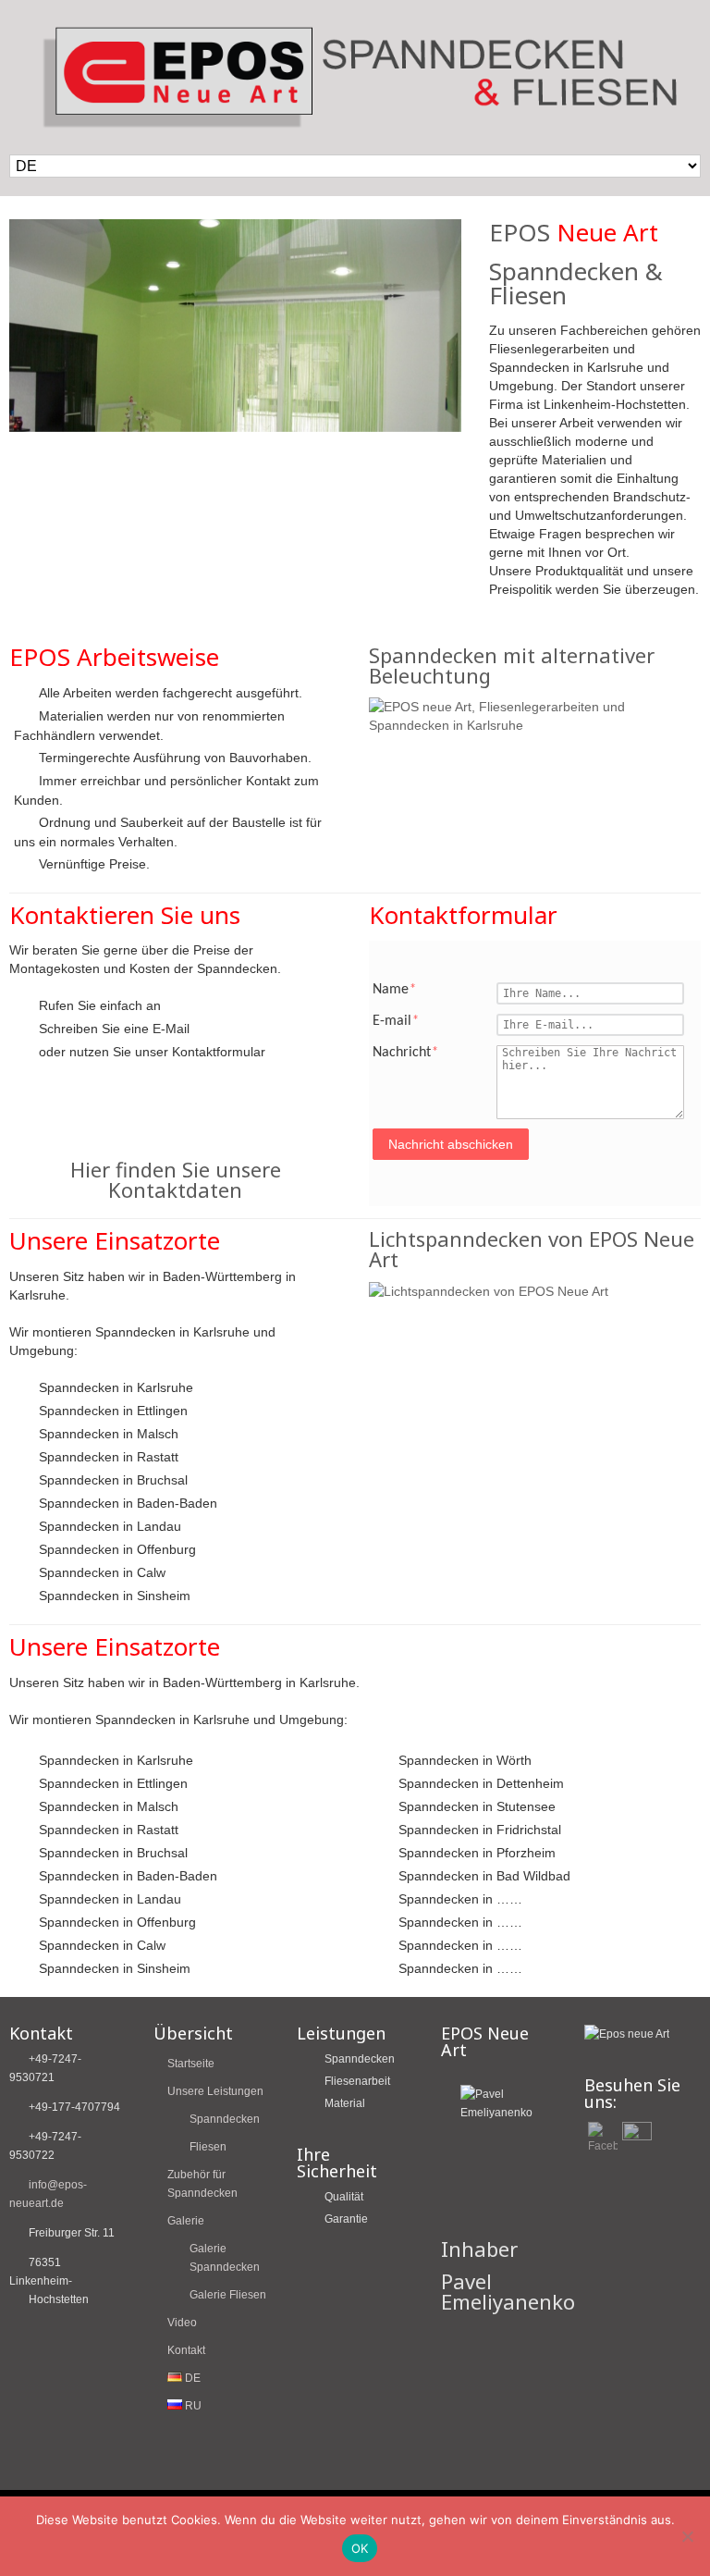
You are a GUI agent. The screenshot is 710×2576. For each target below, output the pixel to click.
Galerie (186, 2221)
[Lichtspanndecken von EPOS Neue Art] (489, 1291)
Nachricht (405, 1053)
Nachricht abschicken (451, 1144)
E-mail (396, 1021)
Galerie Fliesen (228, 2295)
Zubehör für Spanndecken (202, 2184)
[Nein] (687, 2536)
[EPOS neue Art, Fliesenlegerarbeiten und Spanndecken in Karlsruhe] (535, 725)
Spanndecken (225, 2119)
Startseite (191, 2064)
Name (394, 990)
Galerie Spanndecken (225, 2258)
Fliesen (208, 2147)
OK (360, 2548)
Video (182, 2323)
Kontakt (186, 2350)
